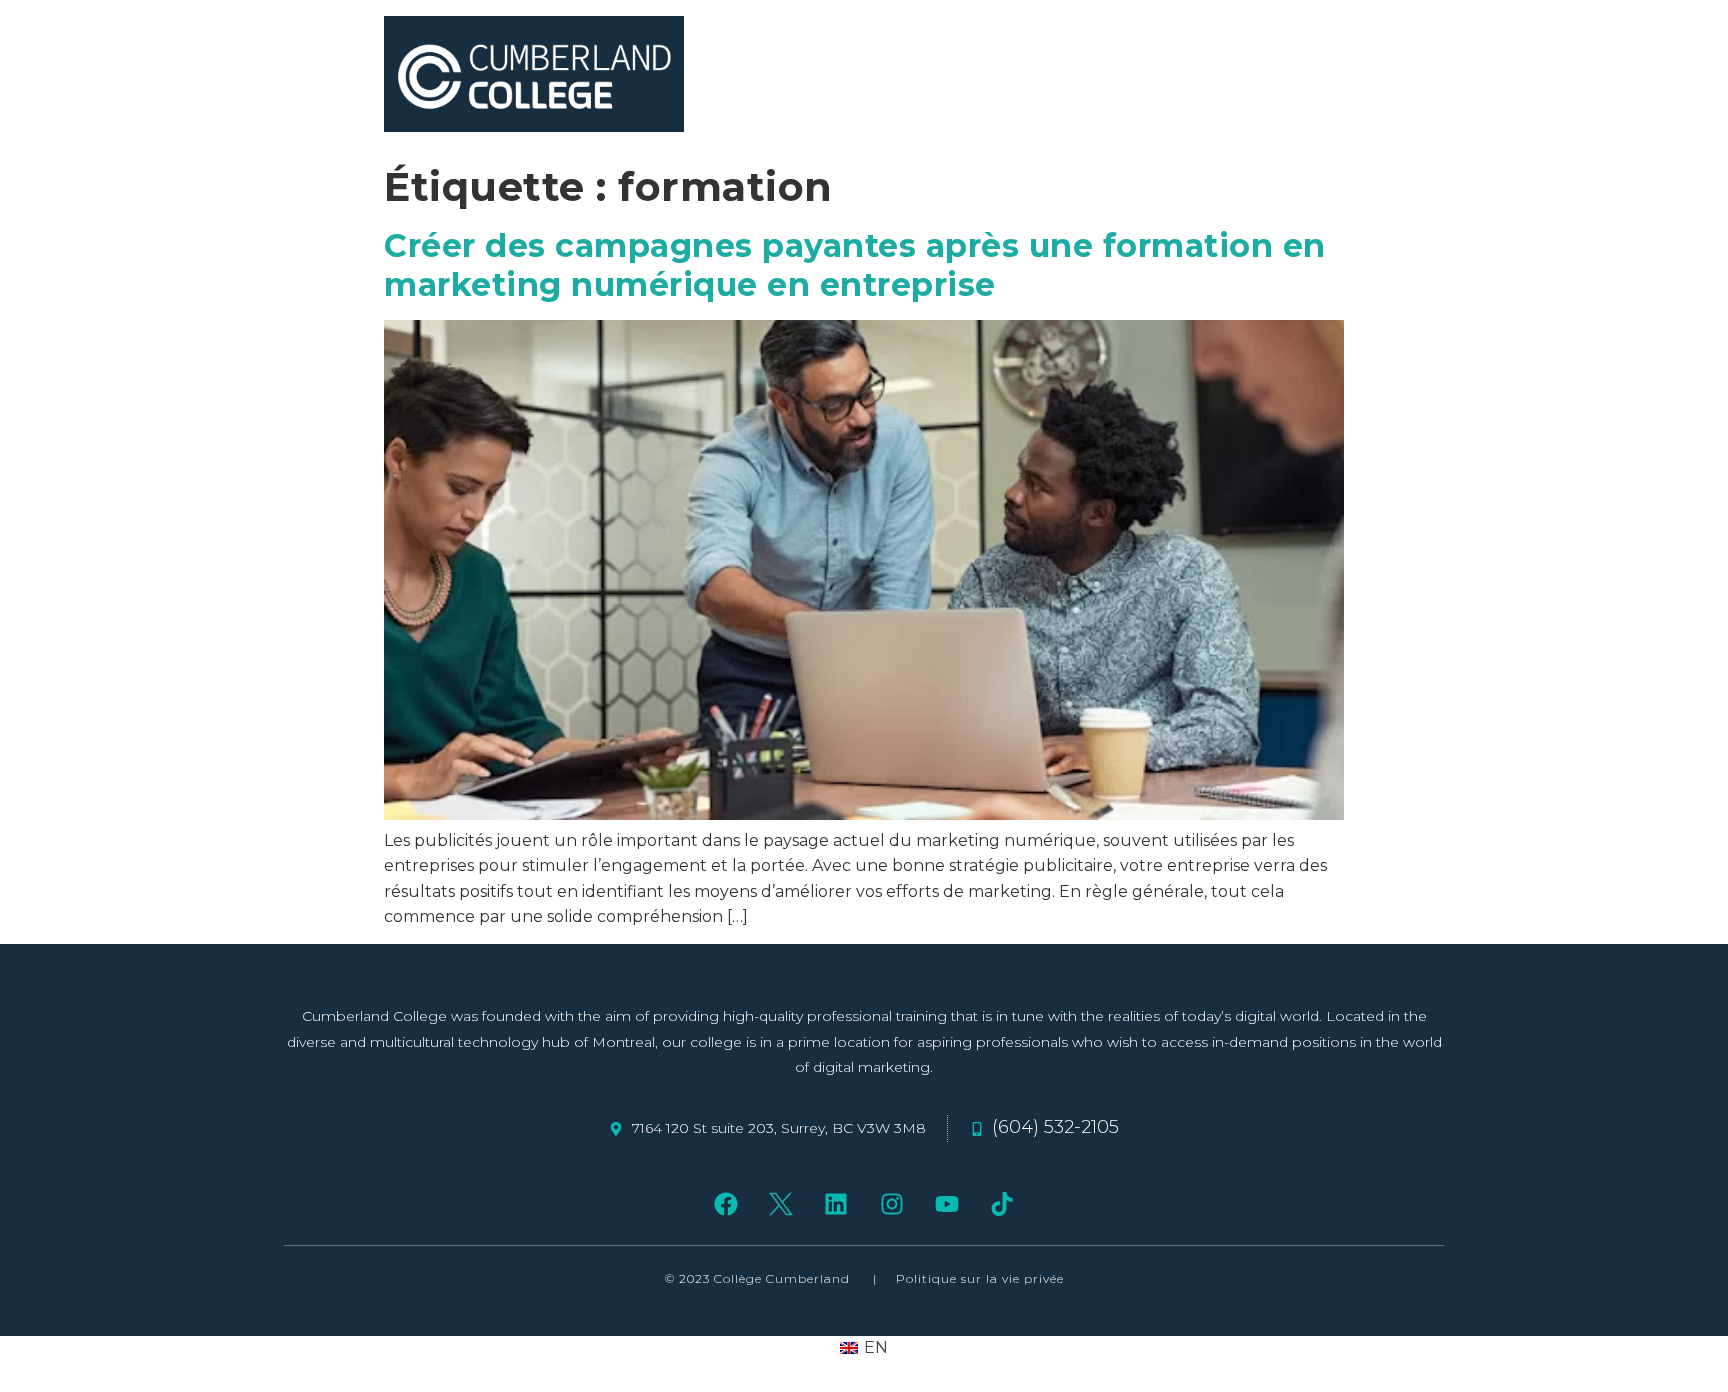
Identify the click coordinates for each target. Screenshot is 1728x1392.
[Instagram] (891, 1203)
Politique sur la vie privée (980, 1278)
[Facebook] (725, 1203)
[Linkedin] (836, 1203)
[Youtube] (946, 1203)
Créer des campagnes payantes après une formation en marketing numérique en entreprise (855, 264)
